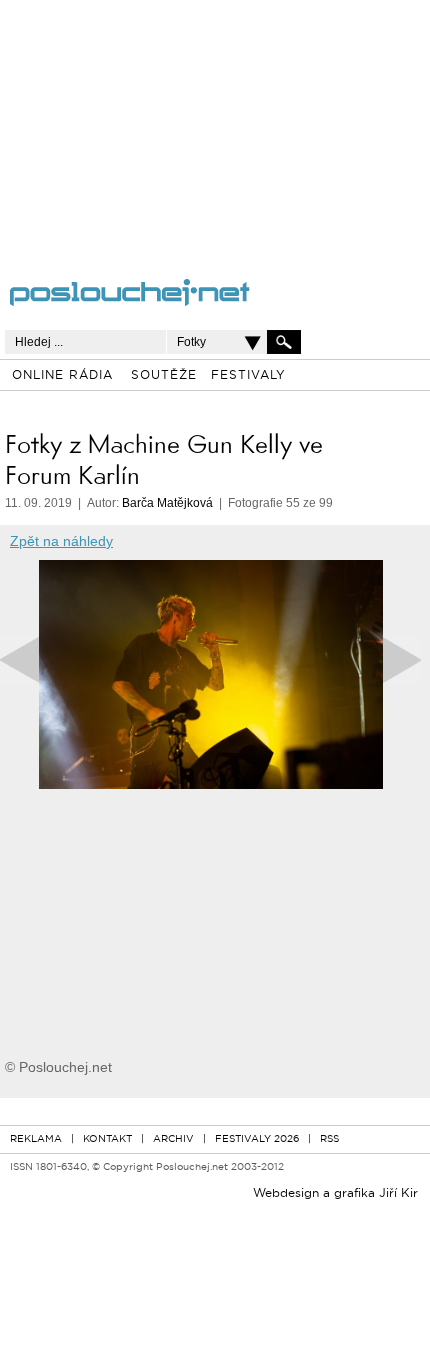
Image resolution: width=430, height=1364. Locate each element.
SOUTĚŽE (164, 376)
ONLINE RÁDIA (62, 376)
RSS (329, 1139)
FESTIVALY (248, 376)
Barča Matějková (167, 503)
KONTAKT (107, 1139)
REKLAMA (36, 1139)
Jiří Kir (398, 1194)
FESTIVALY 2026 (257, 1139)
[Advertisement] (191, 125)
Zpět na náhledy (61, 541)
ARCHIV (173, 1139)
